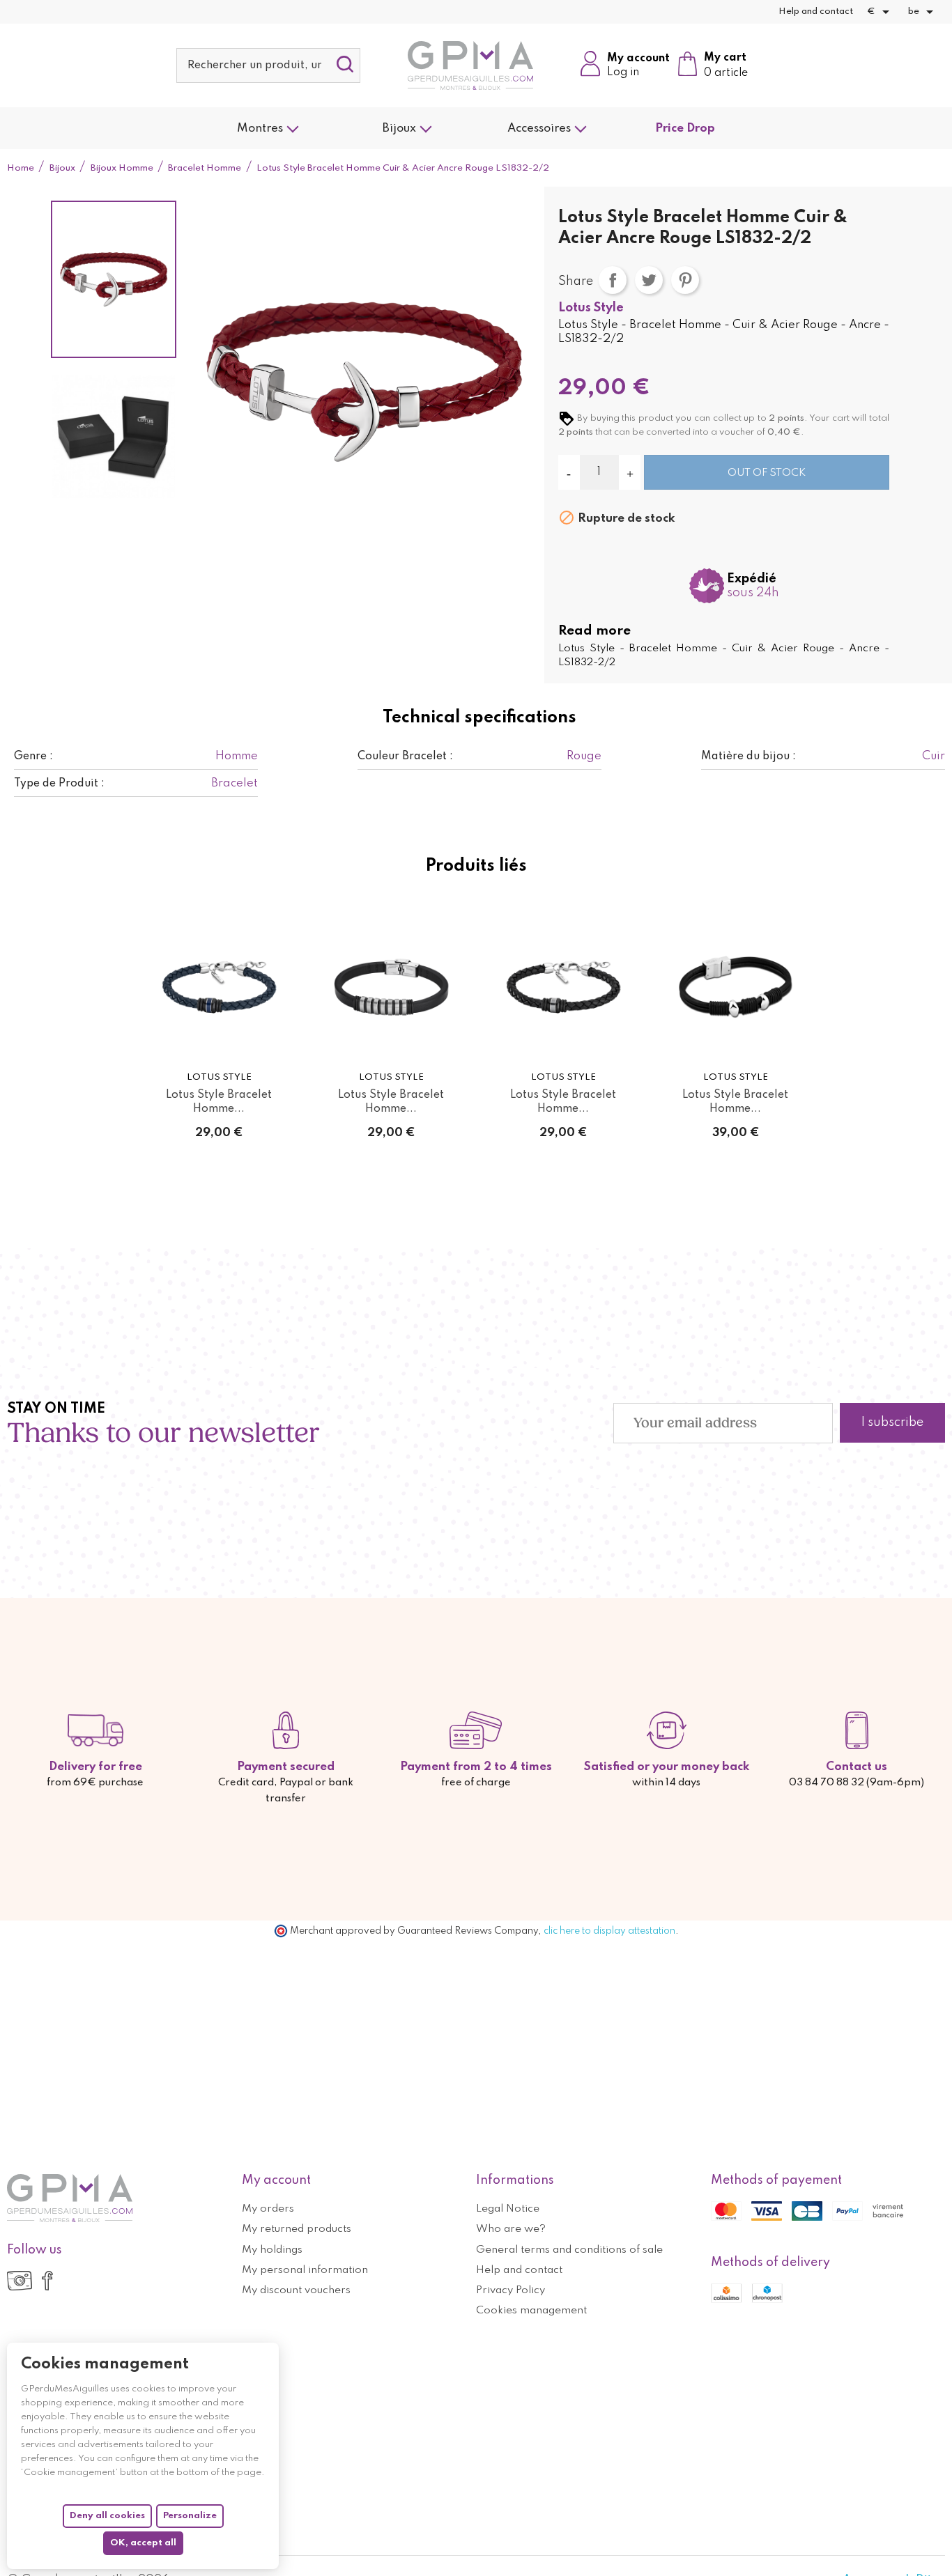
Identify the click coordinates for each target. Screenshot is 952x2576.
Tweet (649, 280)
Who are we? (511, 2229)
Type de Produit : (59, 784)
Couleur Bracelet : (405, 756)
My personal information (305, 2270)
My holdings (272, 2250)
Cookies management (531, 2311)
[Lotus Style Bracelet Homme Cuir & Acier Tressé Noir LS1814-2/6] (563, 987)
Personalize (190, 2516)
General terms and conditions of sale (569, 2250)
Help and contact (816, 11)
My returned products (297, 2229)
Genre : (33, 756)
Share (613, 280)
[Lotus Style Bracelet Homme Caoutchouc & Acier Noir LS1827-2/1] (391, 987)
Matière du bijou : (748, 756)
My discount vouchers (296, 2290)
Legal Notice (508, 2209)
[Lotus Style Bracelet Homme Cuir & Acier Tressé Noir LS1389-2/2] (736, 987)
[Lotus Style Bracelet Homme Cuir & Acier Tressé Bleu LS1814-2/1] (219, 987)
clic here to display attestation (609, 1931)
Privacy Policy (510, 2290)
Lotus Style (591, 308)
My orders (268, 2209)
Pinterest (685, 280)
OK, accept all (143, 2543)
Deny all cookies (107, 2516)
